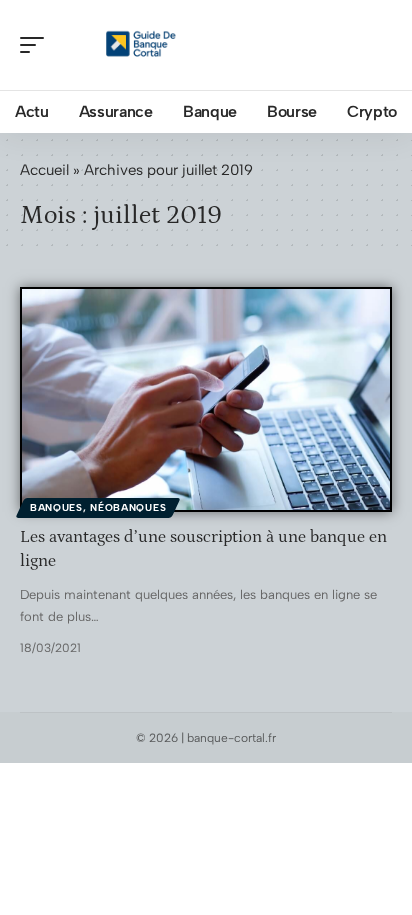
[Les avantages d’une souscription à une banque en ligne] (206, 399)
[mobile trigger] (37, 45)
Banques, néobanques (98, 507)
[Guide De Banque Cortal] (144, 45)
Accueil (44, 170)
